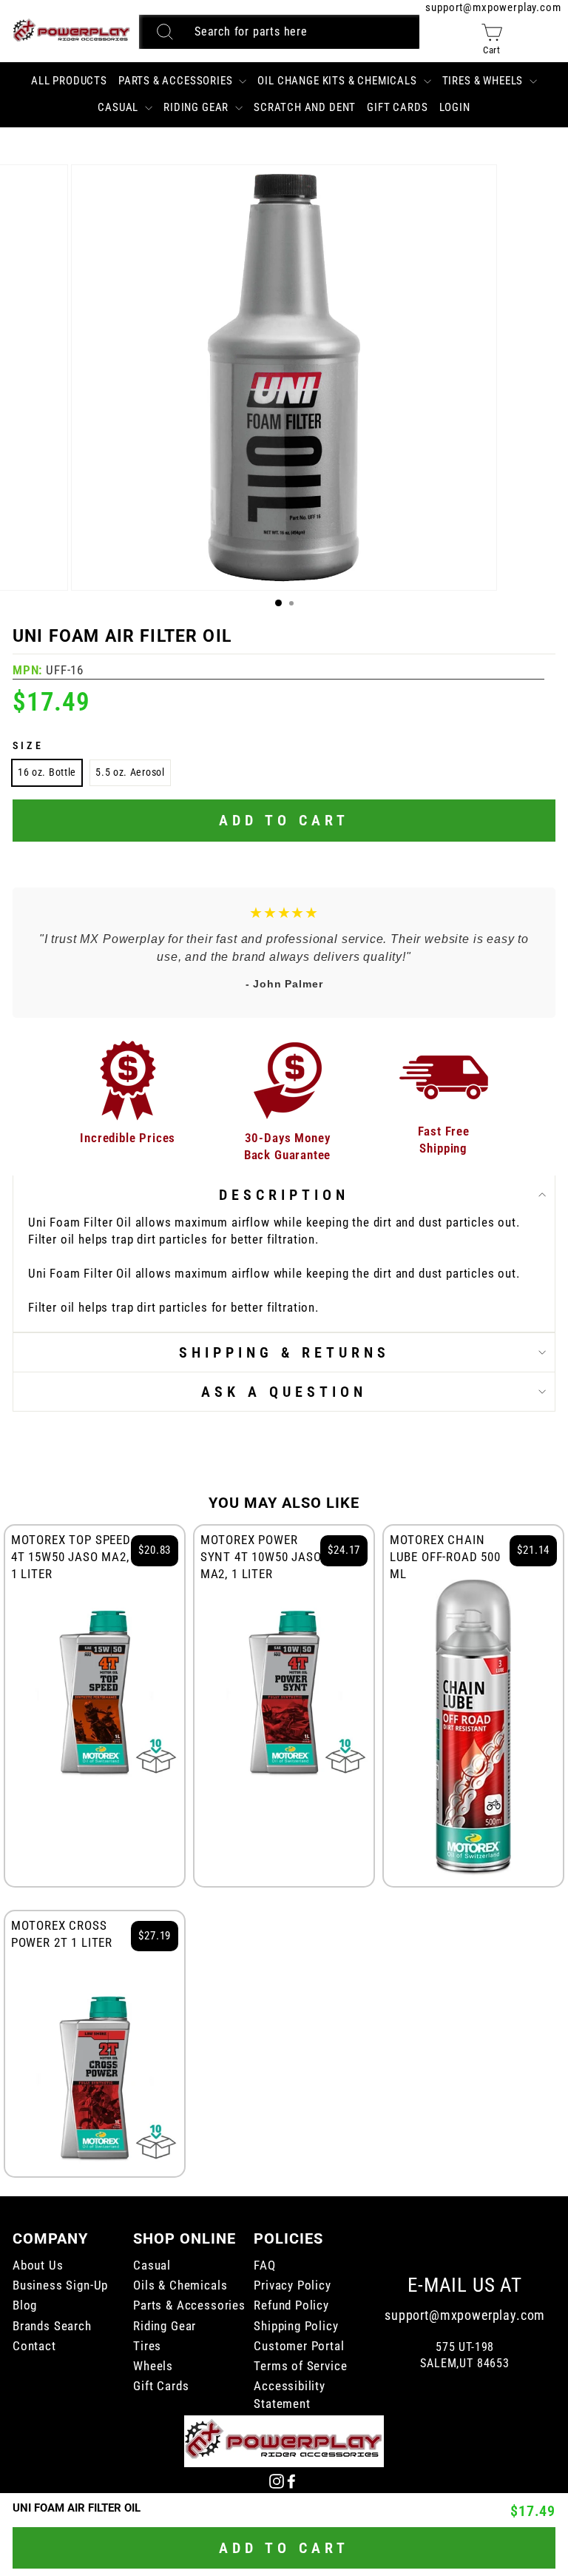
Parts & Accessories (177, 81)
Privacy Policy (293, 2285)
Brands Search (52, 2326)
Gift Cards (397, 107)
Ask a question (284, 1392)
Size (28, 745)
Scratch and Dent (305, 107)
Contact (34, 2346)
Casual (119, 107)
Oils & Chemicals (180, 2285)
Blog (25, 2305)
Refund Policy (291, 2305)
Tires (147, 2346)
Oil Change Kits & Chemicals (338, 81)
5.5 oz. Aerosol (130, 772)
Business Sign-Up (60, 2285)
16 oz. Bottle (47, 772)
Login (455, 107)
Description (284, 1195)
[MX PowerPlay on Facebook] (291, 2480)
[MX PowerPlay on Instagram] (277, 2480)
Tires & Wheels (484, 81)
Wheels (153, 2366)
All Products (69, 81)
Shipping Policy (296, 2326)
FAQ (264, 2265)
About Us (38, 2265)
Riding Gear (197, 107)
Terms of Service (300, 2366)
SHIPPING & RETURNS (284, 1352)
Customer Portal (299, 2346)
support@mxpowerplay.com (493, 7)
